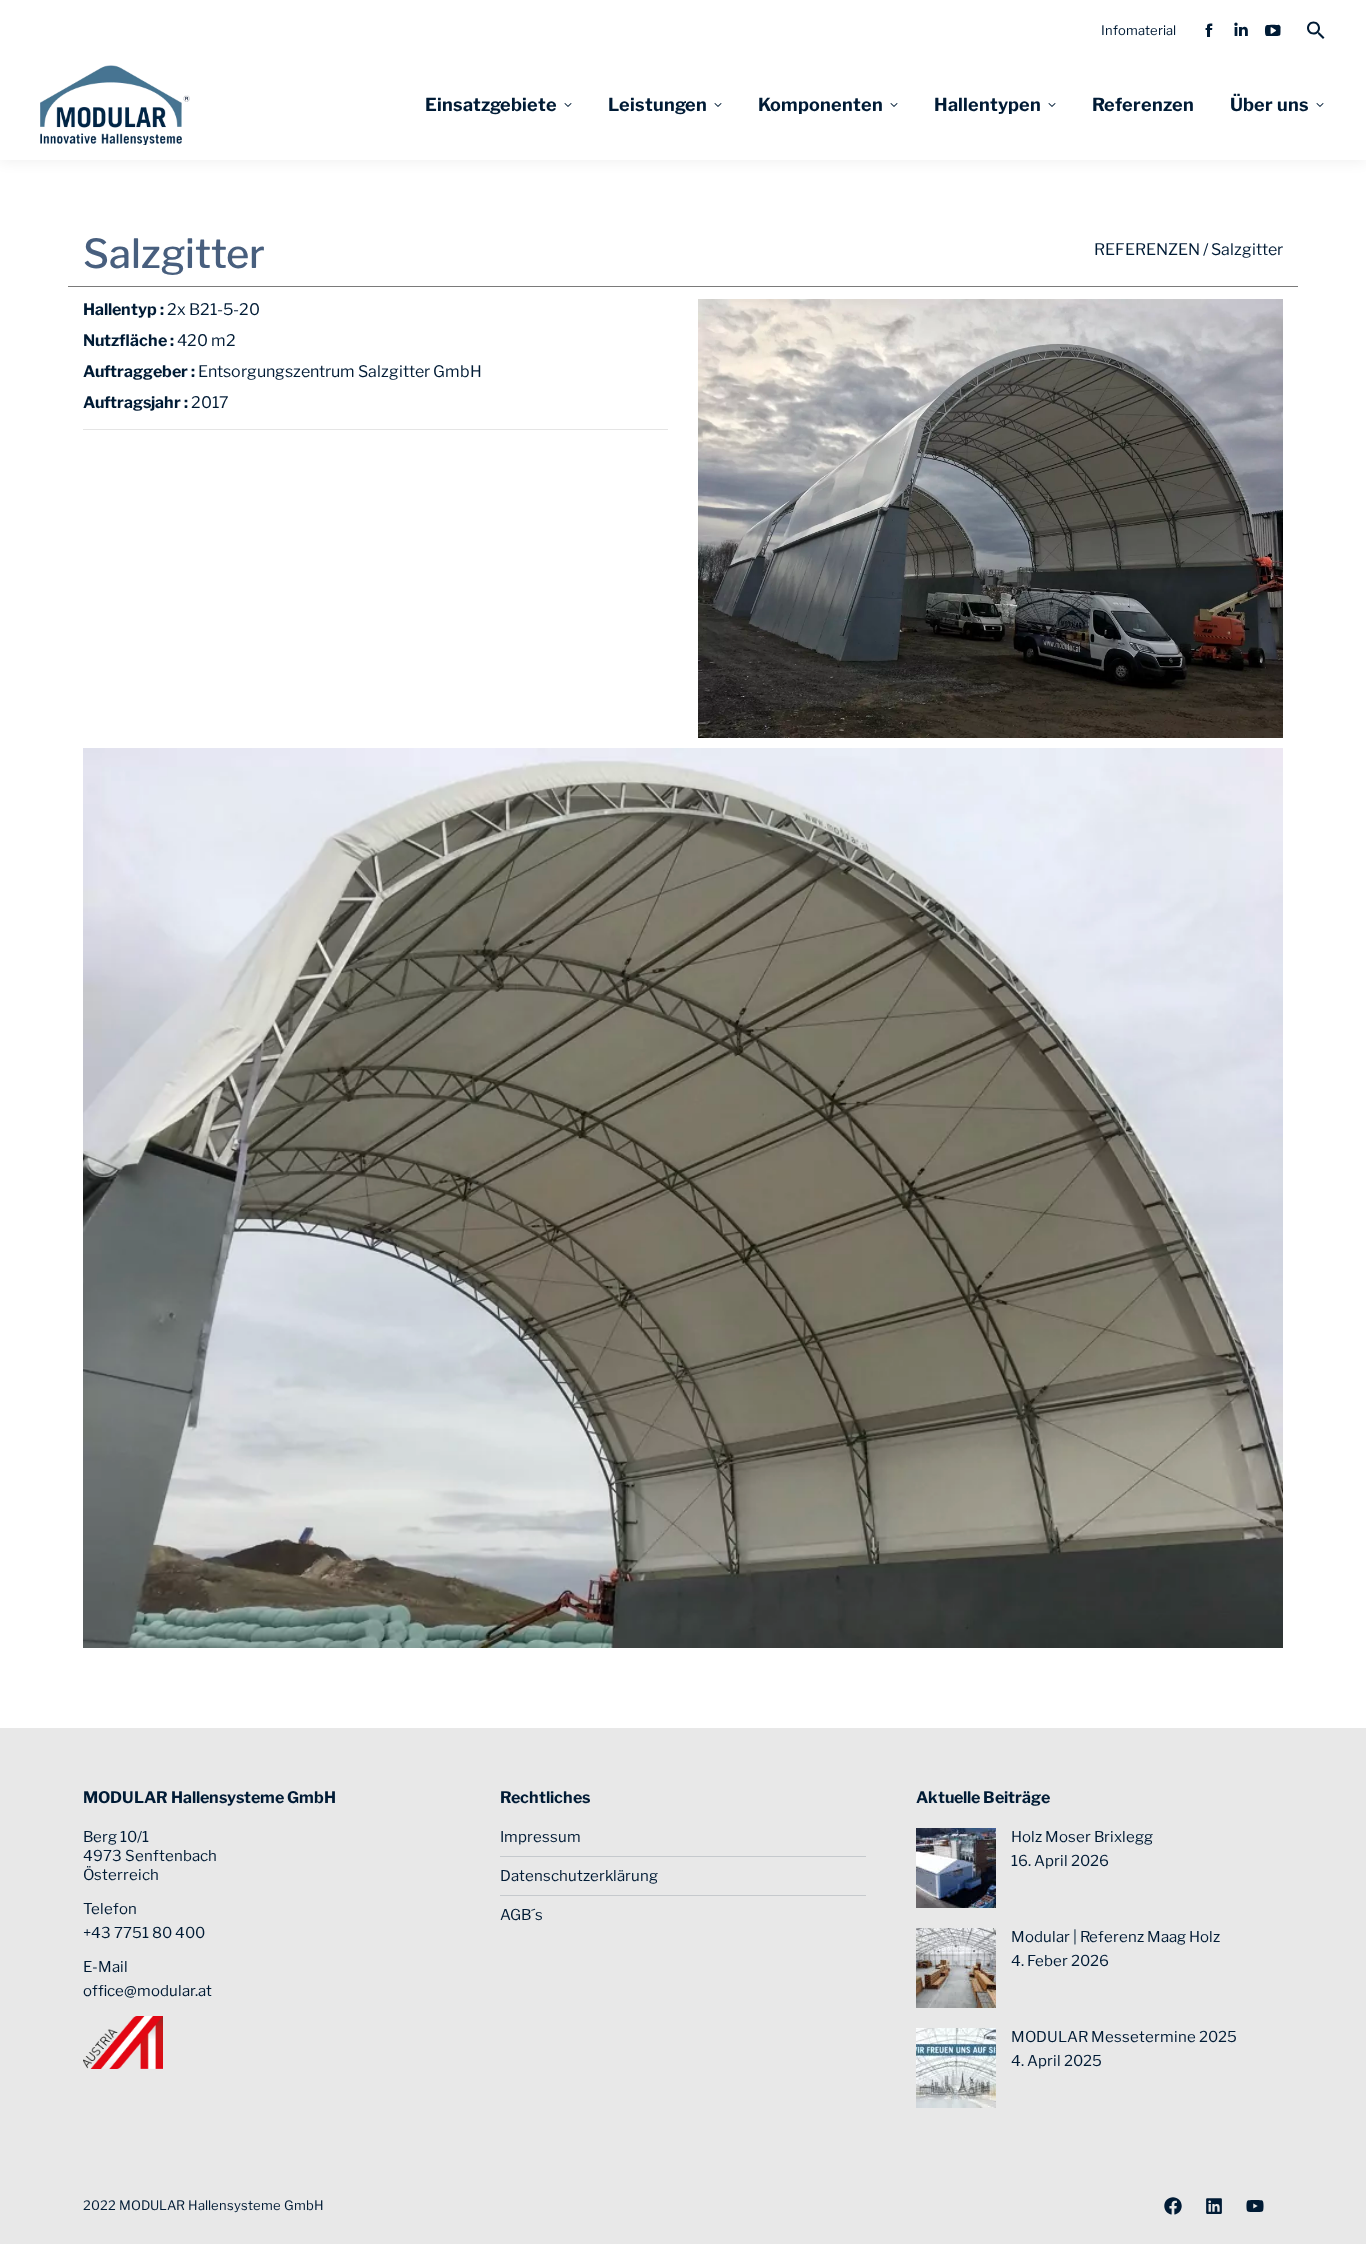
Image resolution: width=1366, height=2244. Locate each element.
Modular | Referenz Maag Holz (1115, 1937)
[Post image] (956, 1868)
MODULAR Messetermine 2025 (1124, 2037)
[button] (1316, 30)
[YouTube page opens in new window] (1273, 30)
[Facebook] (1173, 2206)
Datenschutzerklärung (579, 1876)
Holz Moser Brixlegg (1082, 1837)
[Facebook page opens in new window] (1209, 30)
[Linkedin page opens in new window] (1241, 30)
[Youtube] (1255, 2206)
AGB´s (521, 1915)
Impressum (540, 1837)
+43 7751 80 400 (144, 1933)
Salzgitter (1247, 249)
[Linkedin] (1214, 2206)
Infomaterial (1138, 30)
